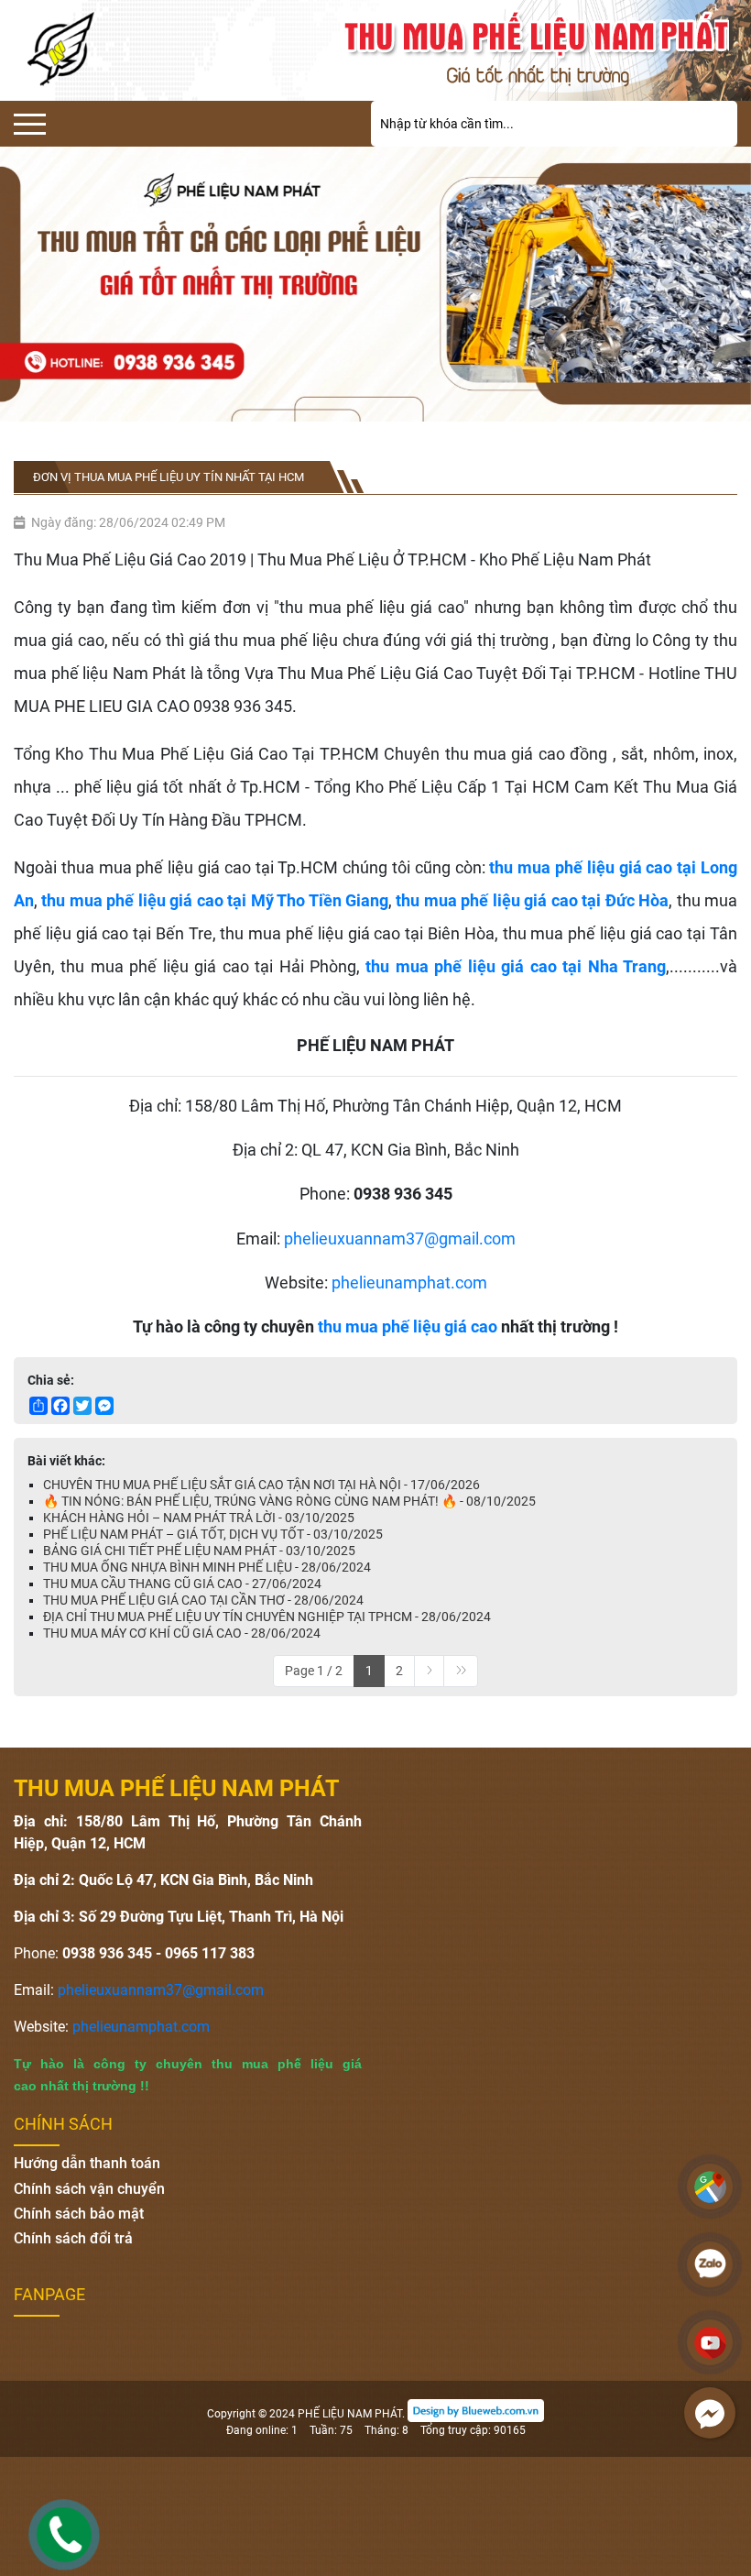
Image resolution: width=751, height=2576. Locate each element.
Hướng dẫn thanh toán (87, 2163)
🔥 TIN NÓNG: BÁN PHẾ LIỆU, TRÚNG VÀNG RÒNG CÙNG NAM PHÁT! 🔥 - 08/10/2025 (289, 1501)
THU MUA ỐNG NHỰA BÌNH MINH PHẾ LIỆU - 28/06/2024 (207, 1567)
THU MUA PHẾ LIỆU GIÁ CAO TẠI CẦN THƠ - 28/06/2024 (203, 1600)
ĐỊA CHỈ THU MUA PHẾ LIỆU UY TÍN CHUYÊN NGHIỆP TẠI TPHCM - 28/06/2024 (267, 1617)
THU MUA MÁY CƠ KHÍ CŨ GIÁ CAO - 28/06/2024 (182, 1633)
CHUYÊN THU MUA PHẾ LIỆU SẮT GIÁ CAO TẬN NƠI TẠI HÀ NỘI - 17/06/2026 (261, 1485)
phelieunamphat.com (409, 1283)
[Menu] (30, 124)
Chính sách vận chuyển (89, 2189)
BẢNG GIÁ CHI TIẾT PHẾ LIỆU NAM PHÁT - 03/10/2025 (199, 1551)
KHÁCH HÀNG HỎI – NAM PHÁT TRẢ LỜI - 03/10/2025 (199, 1518)
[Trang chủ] (541, 50)
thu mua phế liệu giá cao (408, 1326)
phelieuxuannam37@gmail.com (398, 1239)
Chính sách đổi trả (73, 2238)
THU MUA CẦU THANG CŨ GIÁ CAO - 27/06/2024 (182, 1584)
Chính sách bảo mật (79, 2214)
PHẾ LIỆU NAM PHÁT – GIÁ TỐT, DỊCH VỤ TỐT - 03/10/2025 (213, 1534)
